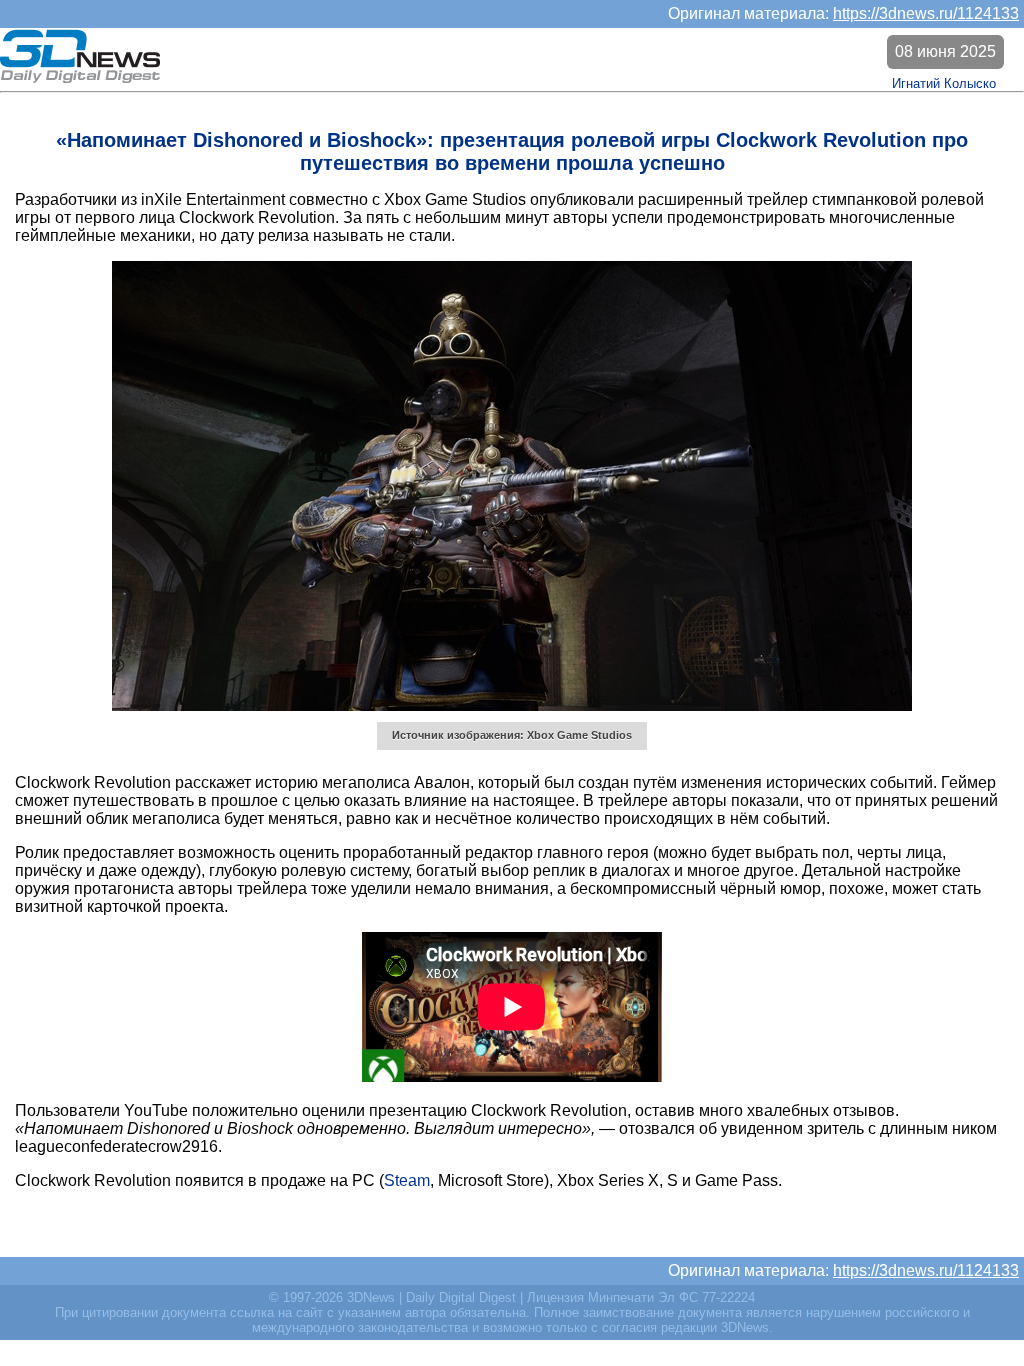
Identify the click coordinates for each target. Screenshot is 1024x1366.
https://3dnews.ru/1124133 (926, 13)
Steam (407, 1180)
